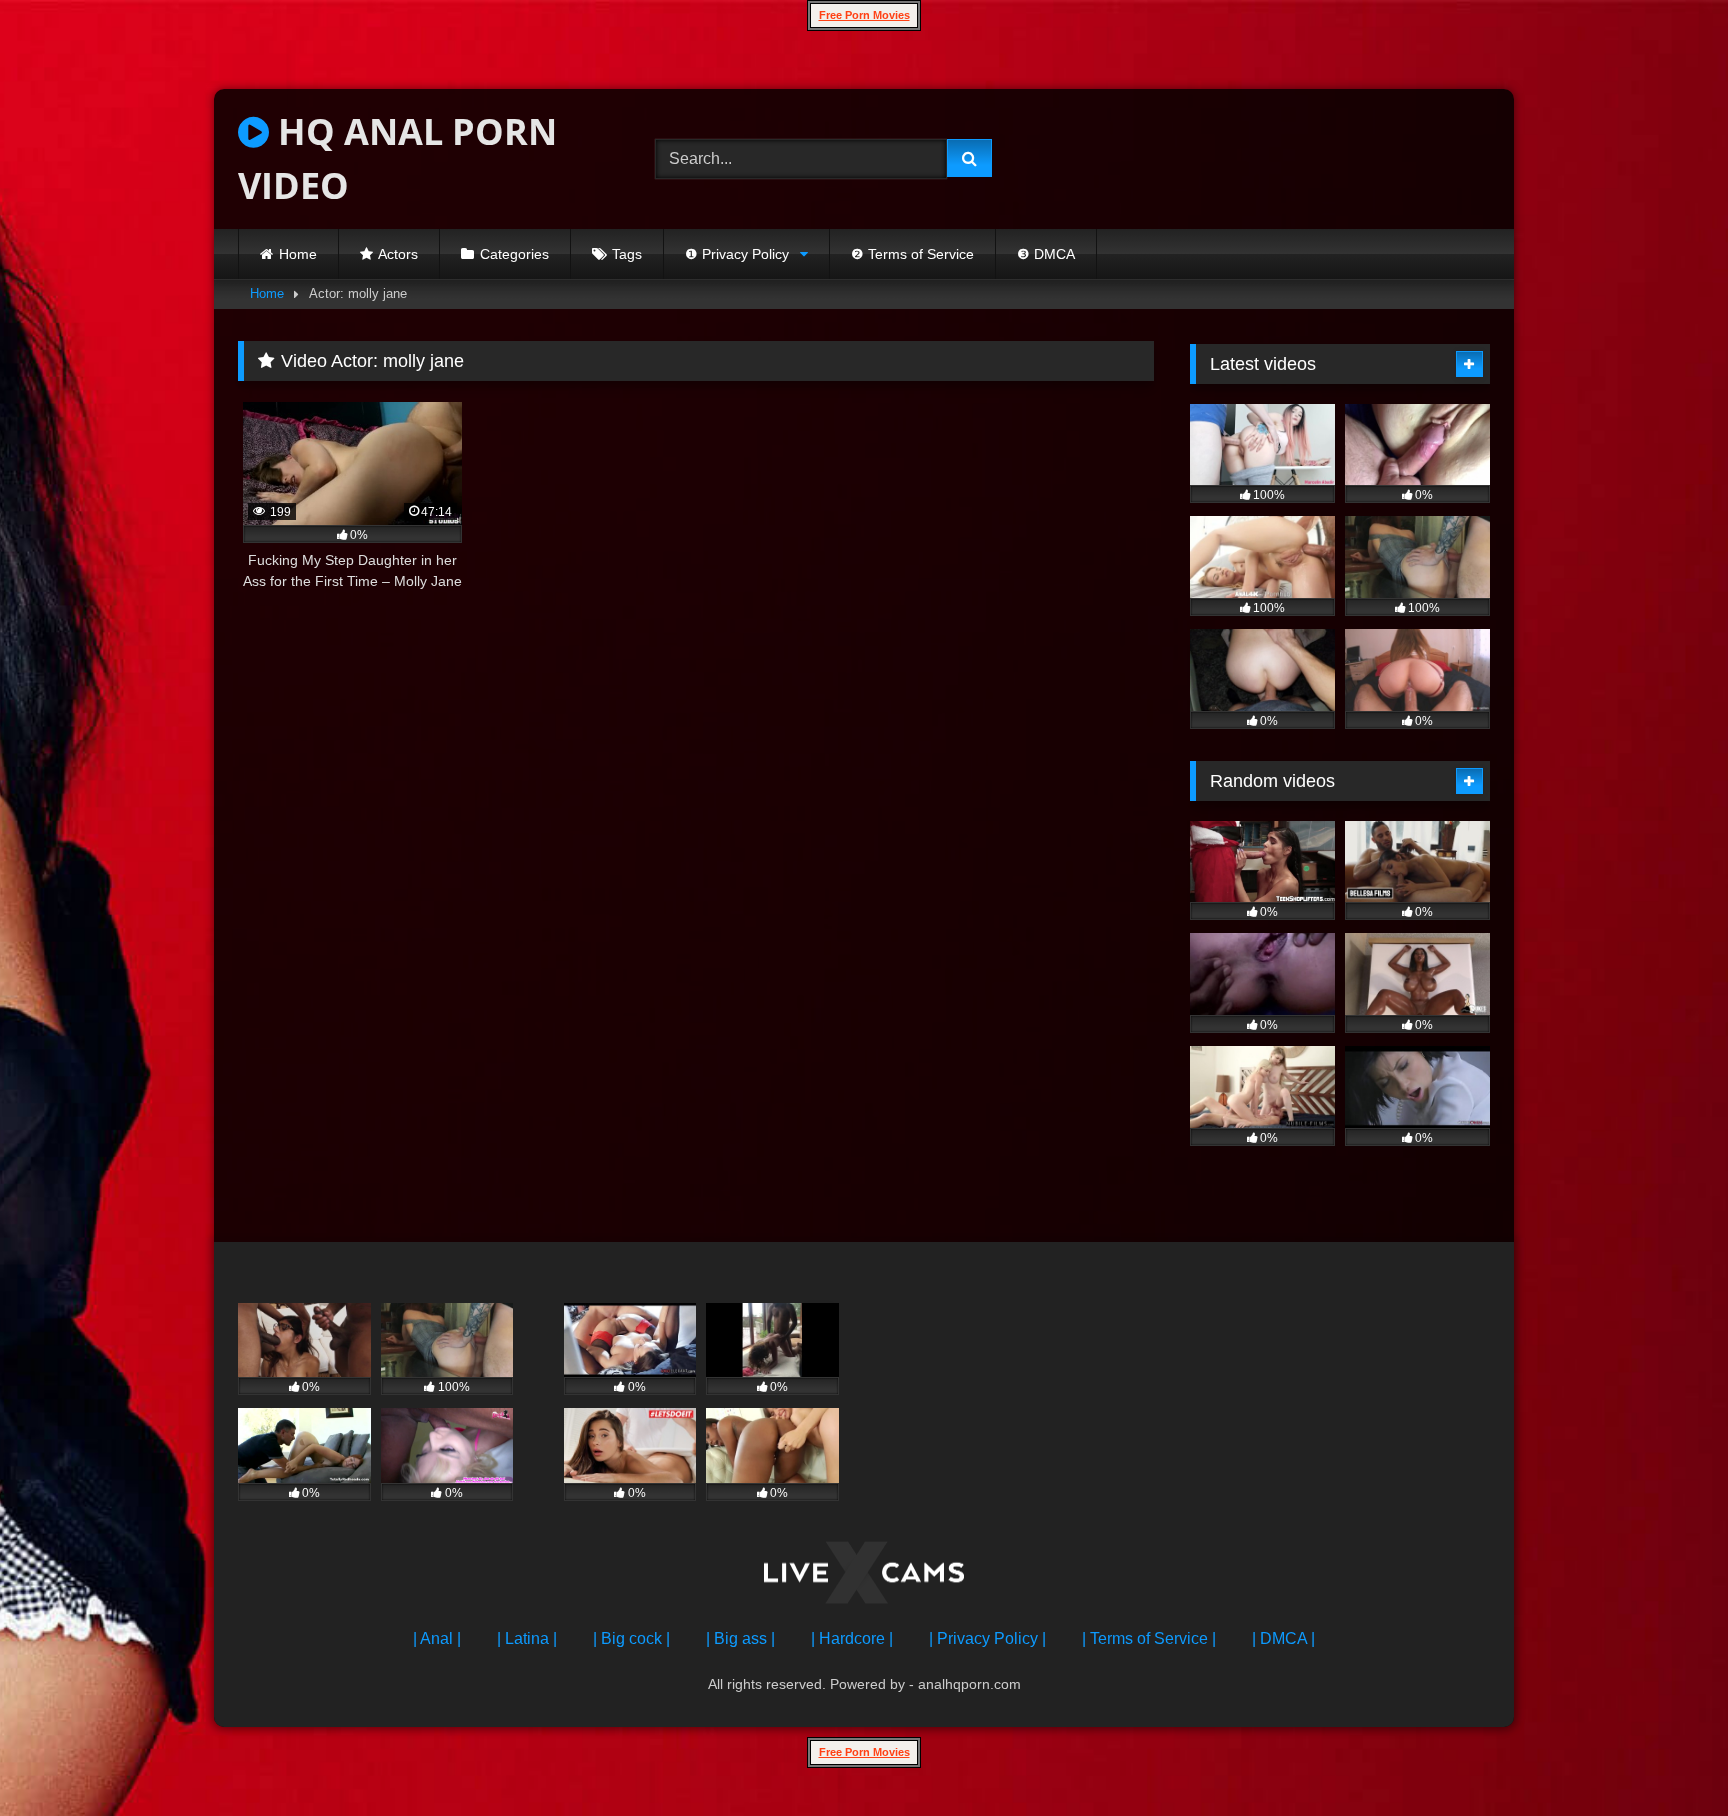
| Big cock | (631, 1638)
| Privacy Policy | (987, 1638)
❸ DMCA (1046, 254)
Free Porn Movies (864, 15)
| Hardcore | (852, 1638)
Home (298, 254)
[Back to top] (1666, 1756)
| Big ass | (740, 1638)
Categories (514, 254)
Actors (398, 254)
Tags (627, 254)
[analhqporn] (864, 1576)
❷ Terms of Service (912, 254)
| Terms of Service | (1149, 1638)
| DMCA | (1283, 1638)
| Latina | (527, 1638)
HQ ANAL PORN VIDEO (397, 158)
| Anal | (437, 1638)
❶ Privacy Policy (737, 254)
